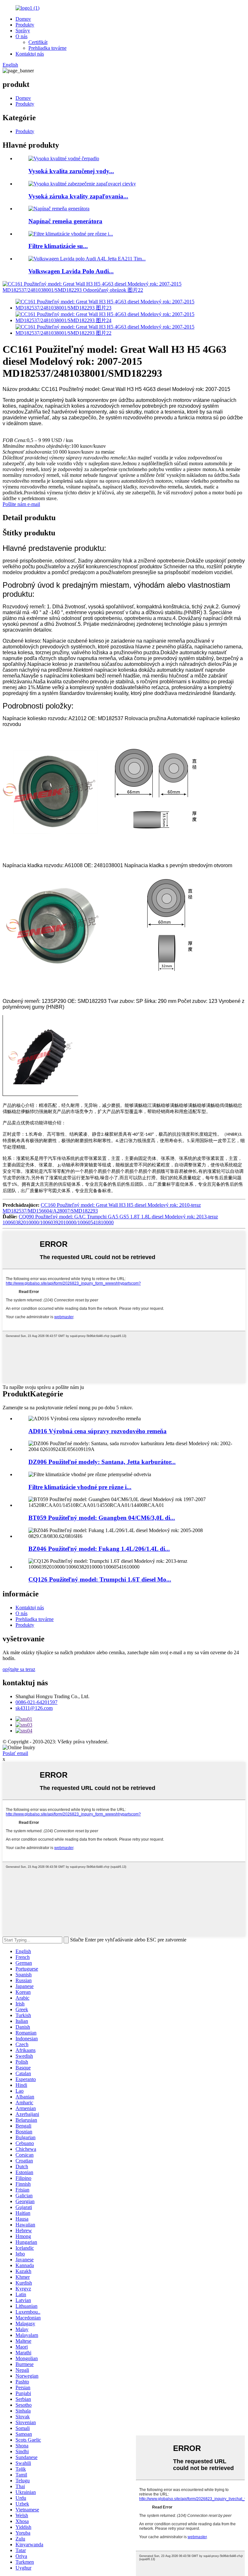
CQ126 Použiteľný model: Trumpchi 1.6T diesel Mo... (100, 1579)
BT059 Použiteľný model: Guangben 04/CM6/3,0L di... (102, 1518)
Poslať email (15, 1753)
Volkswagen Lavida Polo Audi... (71, 271)
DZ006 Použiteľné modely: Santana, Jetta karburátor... (102, 1462)
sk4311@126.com (34, 1708)
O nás (21, 36)
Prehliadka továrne (47, 48)
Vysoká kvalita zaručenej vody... (71, 171)
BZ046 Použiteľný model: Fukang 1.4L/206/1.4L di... (99, 1549)
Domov (23, 19)
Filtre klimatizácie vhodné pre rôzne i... (80, 1487)
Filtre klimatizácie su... (58, 246)
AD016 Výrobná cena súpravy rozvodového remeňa (98, 1431)
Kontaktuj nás (30, 54)
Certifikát (38, 42)
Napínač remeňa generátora (65, 221)
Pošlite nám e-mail (21, 504)
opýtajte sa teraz (19, 1669)
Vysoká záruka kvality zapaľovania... (78, 196)
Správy (23, 31)
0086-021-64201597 (36, 1702)
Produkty (25, 25)
